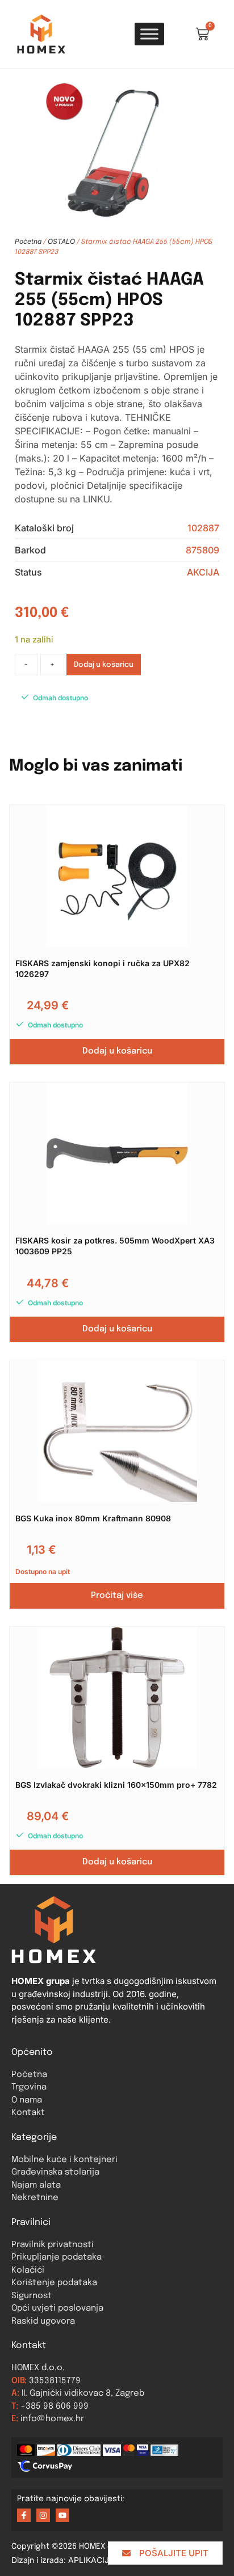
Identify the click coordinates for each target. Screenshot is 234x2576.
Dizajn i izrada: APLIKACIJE (69, 2560)
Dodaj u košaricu (104, 665)
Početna (28, 241)
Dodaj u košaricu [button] (117, 1051)
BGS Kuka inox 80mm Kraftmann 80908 (93, 1518)
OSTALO (61, 241)
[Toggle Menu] (149, 34)
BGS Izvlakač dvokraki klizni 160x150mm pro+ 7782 (116, 1785)
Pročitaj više (117, 1596)
